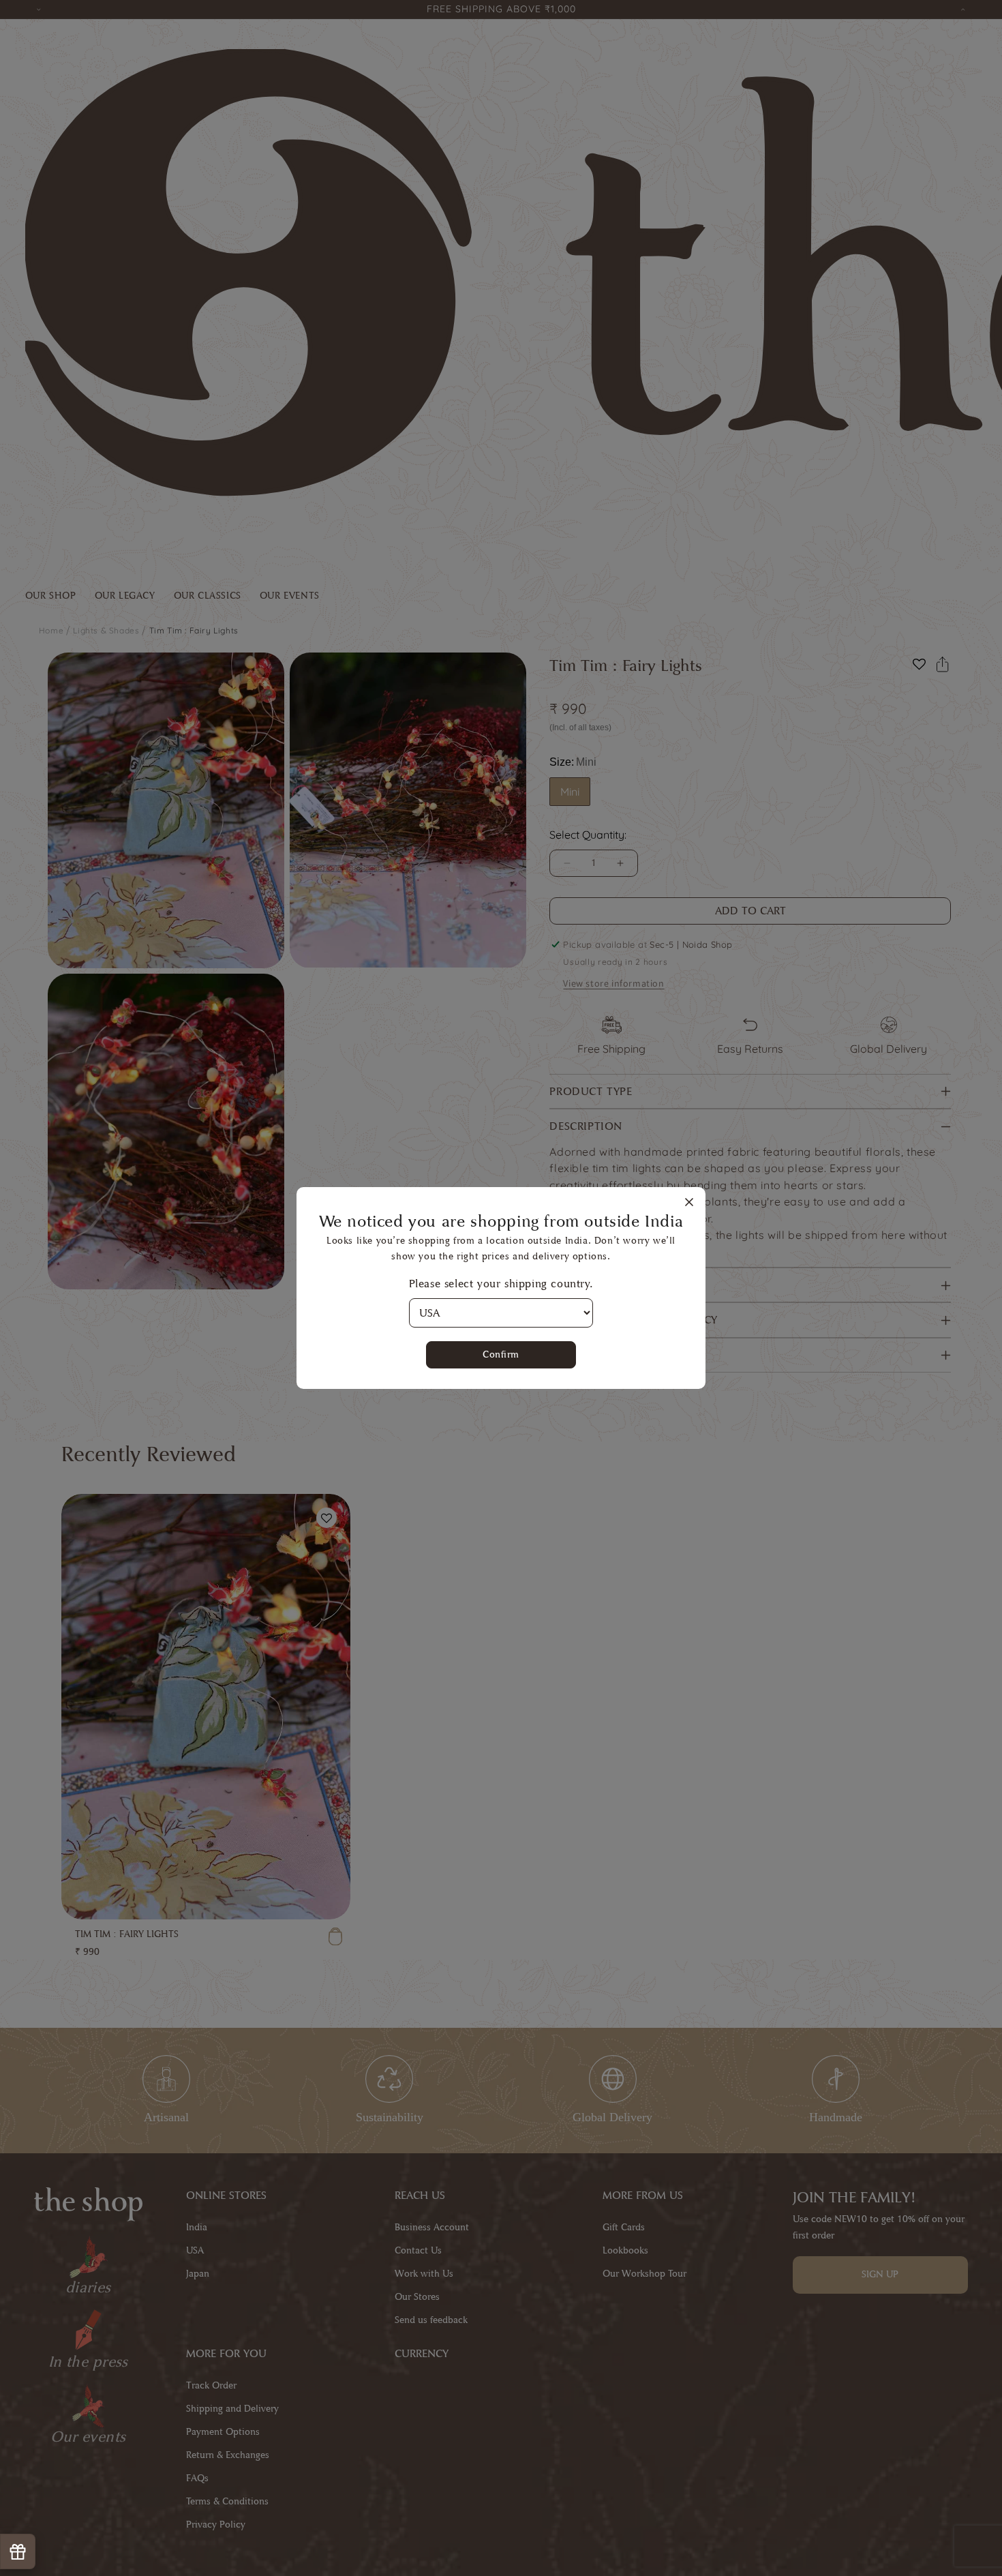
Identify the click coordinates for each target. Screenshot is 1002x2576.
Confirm (501, 1354)
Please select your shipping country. (501, 1284)
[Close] (689, 1203)
